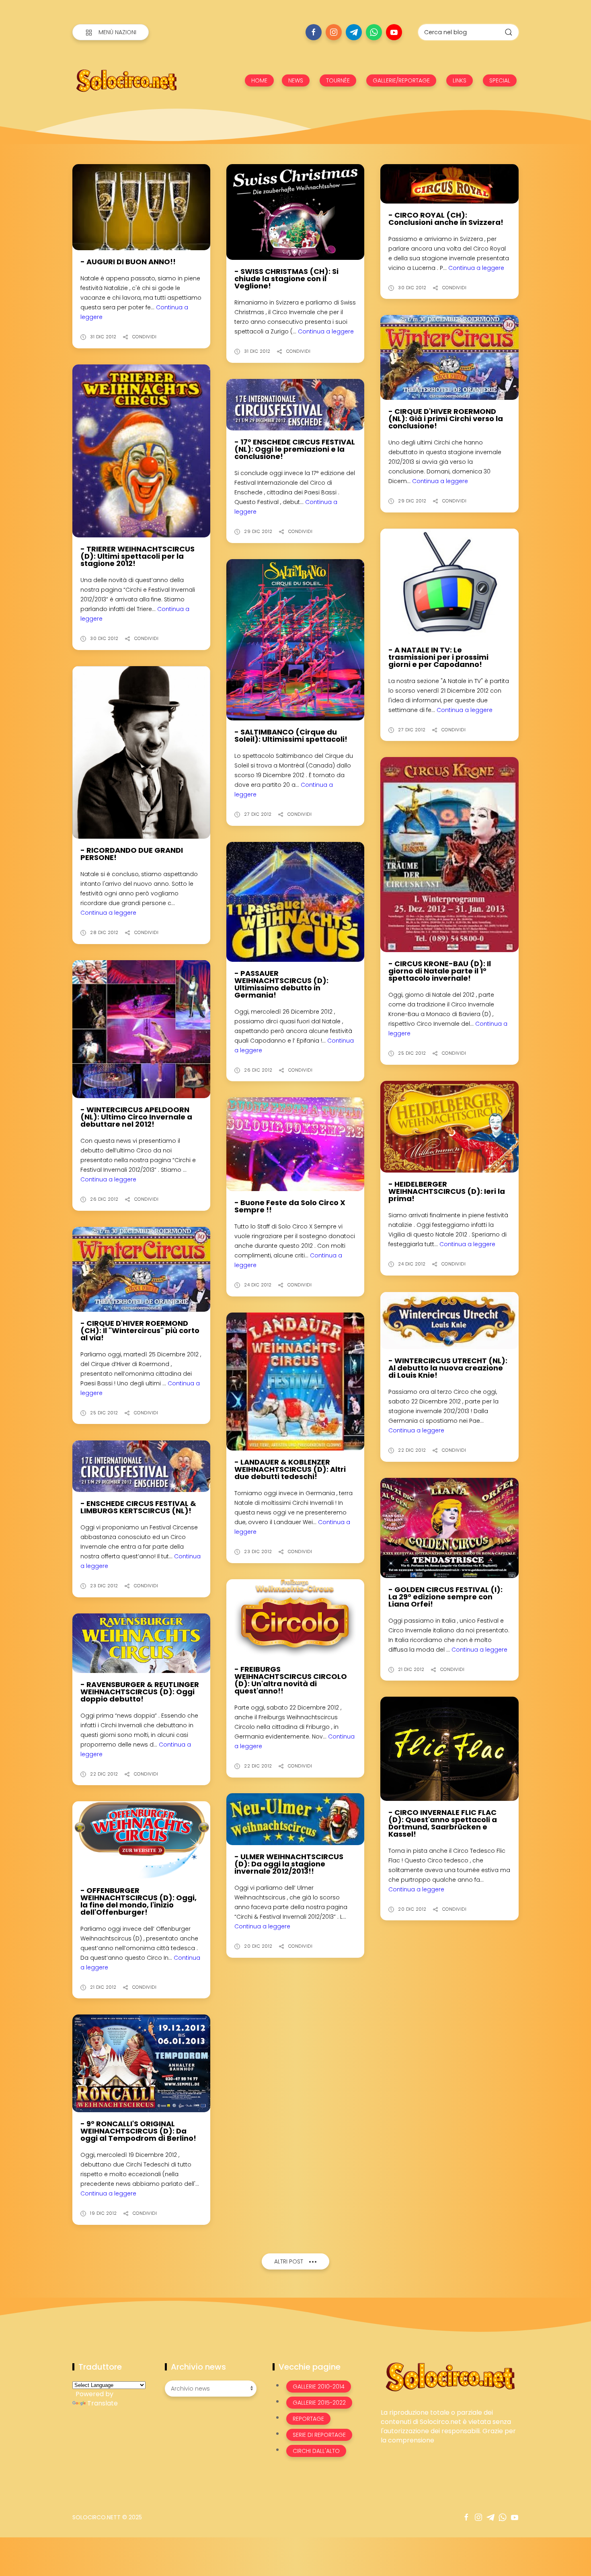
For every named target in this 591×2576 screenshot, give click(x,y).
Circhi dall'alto (316, 2451)
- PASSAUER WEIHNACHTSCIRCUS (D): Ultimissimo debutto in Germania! (281, 984)
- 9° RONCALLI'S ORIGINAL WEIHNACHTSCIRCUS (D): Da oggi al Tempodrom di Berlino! (138, 2131)
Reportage (308, 2419)
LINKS (460, 80)
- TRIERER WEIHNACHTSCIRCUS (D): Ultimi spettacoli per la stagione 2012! (137, 556)
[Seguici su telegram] (354, 32)
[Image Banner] (450, 2376)
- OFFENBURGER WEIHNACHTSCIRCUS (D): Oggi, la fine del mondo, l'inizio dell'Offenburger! (139, 1901)
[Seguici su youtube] (394, 32)
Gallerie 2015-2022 (319, 2403)
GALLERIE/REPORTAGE (401, 80)
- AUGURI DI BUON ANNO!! (128, 262)
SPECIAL (500, 80)
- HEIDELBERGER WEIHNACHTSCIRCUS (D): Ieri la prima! (447, 1191)
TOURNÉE (338, 80)
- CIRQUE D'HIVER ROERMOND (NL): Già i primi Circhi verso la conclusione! (446, 419)
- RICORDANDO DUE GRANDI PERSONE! (132, 854)
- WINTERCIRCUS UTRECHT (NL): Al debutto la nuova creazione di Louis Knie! (448, 1368)
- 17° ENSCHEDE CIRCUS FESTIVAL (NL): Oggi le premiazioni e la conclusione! (295, 449)
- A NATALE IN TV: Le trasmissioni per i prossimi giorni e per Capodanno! (438, 657)
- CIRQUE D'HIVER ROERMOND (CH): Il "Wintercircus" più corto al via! (140, 1330)
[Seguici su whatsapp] (374, 32)
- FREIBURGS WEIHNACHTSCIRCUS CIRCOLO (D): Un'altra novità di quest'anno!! (291, 1680)
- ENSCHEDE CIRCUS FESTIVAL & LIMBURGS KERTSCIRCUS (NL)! (138, 1507)
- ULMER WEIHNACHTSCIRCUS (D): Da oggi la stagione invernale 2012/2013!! (289, 1864)
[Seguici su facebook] (314, 32)
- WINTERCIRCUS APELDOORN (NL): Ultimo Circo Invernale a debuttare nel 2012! (136, 1117)
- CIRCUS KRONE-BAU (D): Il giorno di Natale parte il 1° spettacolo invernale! (440, 971)
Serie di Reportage (319, 2435)
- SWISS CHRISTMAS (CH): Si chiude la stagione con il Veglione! (286, 279)
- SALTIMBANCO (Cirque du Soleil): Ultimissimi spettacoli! (291, 736)
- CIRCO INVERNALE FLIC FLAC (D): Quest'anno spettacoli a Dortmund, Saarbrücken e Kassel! (443, 1823)
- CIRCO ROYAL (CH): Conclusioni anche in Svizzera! (446, 219)
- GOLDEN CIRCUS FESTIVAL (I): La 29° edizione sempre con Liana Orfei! (445, 1597)
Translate (103, 2403)
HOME (259, 80)
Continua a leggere (326, 331)
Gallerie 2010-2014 (319, 2387)
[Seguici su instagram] (334, 32)
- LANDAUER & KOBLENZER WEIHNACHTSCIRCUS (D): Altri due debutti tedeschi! (290, 1469)
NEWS (296, 80)
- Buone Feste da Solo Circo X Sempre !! (290, 1206)
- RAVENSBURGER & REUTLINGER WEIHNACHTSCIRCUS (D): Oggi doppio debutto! (140, 1692)
